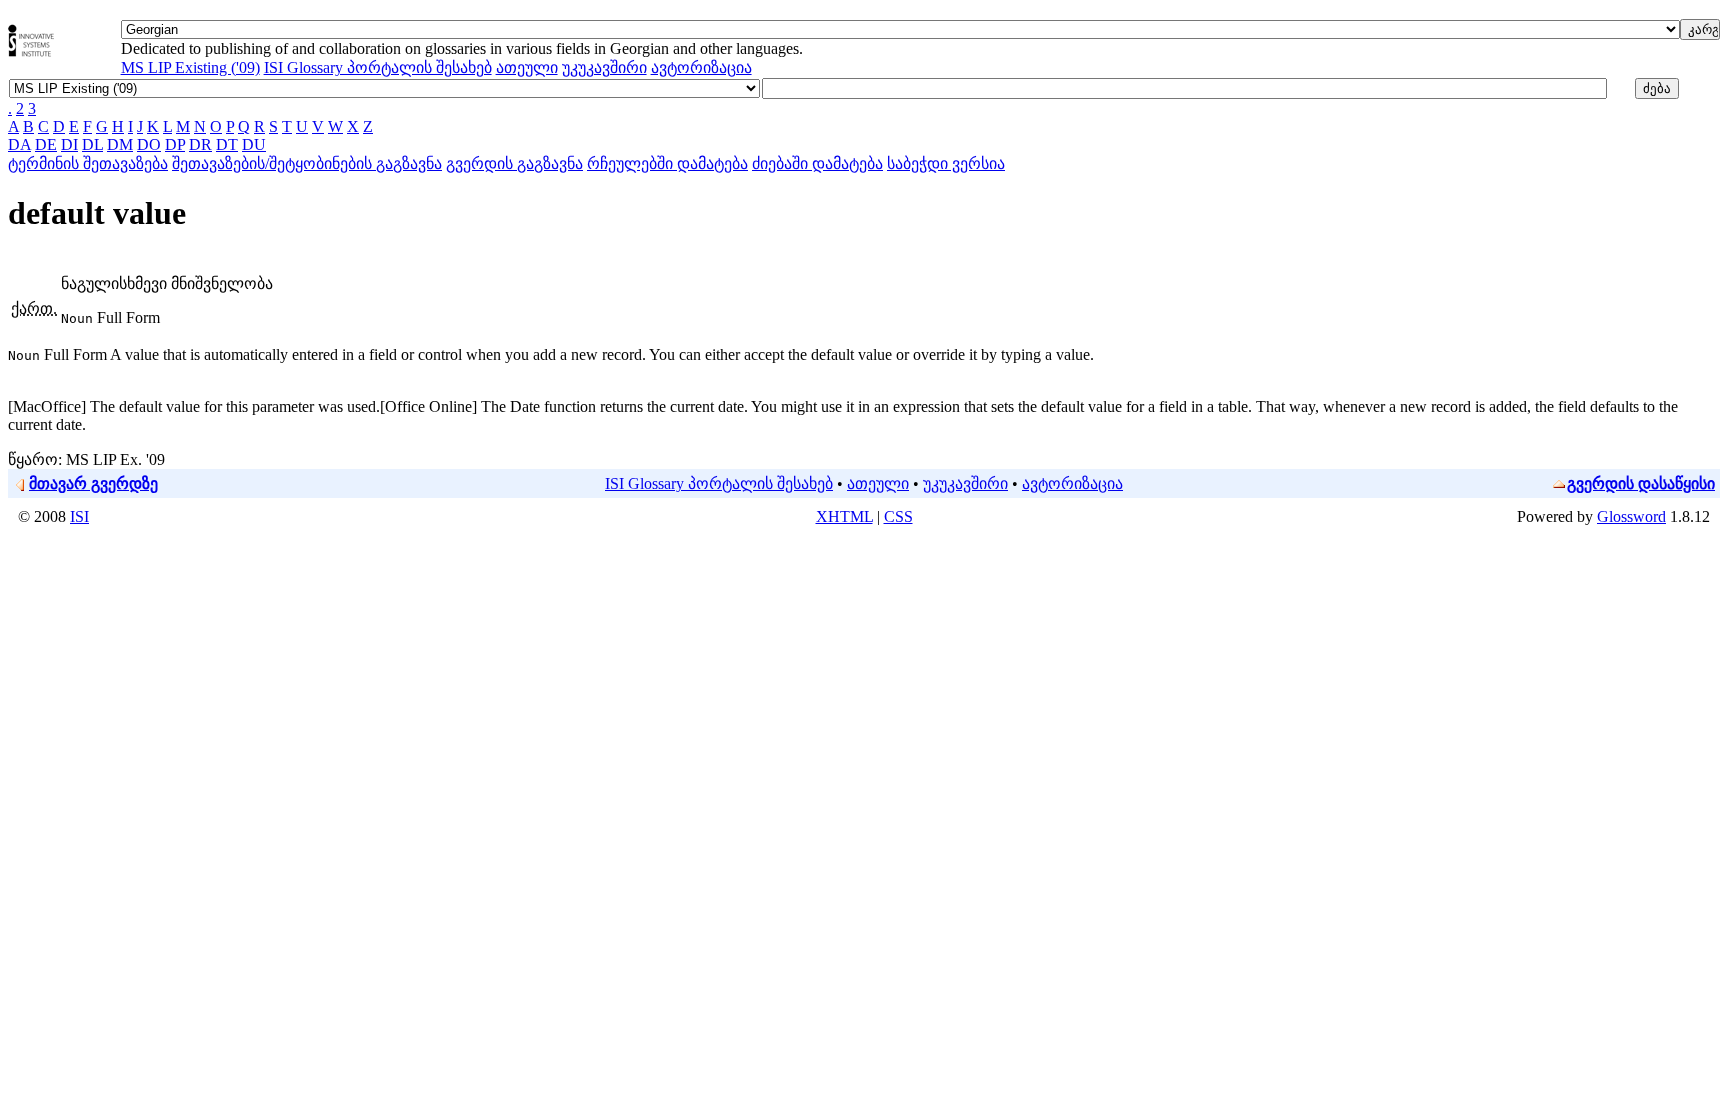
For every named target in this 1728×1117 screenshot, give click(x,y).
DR (200, 144)
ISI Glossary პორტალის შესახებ (378, 67)
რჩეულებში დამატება (667, 163)
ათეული (527, 67)
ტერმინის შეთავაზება (88, 163)
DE (46, 144)
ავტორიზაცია (701, 67)
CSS (898, 516)
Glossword (1631, 516)
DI (69, 144)
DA (19, 144)
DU (254, 144)
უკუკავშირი (604, 67)
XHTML (844, 516)
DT (227, 144)
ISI (79, 516)
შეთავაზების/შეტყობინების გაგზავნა (307, 163)
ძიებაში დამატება (817, 163)
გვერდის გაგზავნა (514, 163)
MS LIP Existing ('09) (190, 67)
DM (120, 144)
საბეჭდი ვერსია (946, 163)
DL (92, 144)
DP (175, 144)
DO (149, 144)
